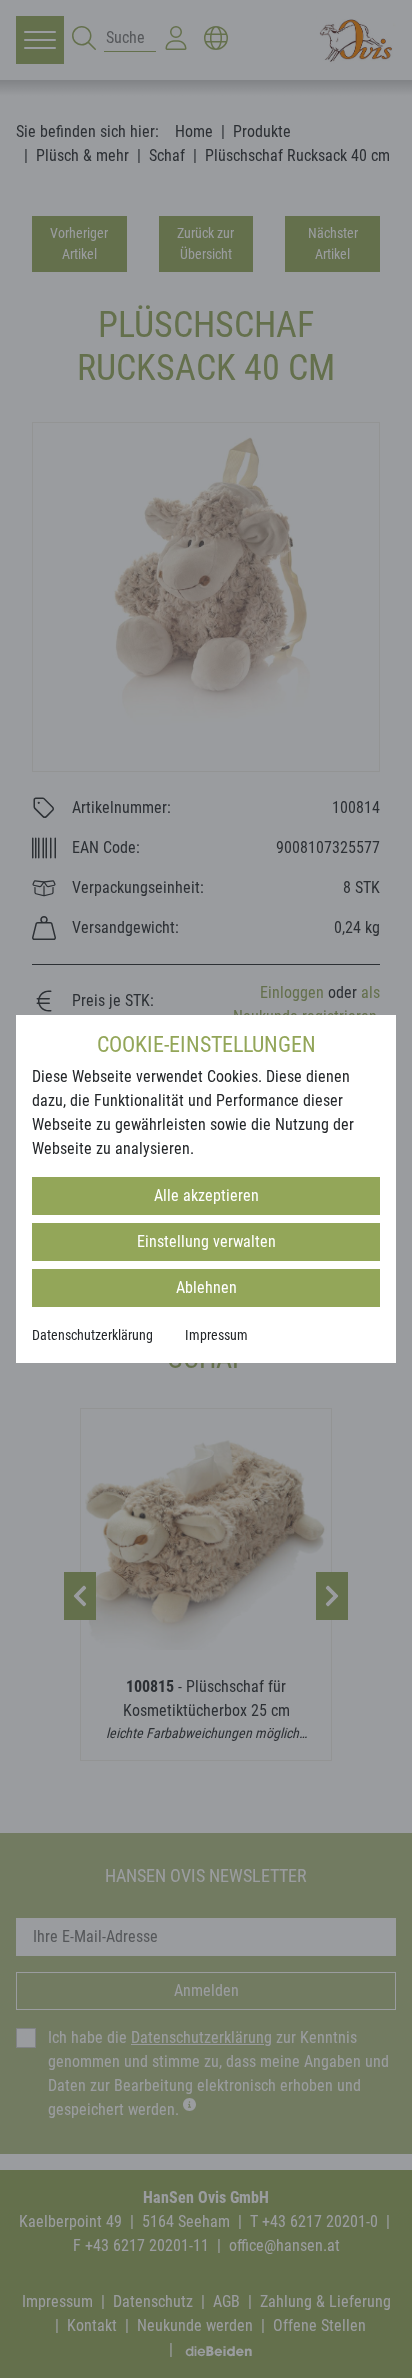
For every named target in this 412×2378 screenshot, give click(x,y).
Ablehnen (206, 1287)
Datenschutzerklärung (92, 1335)
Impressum (216, 1335)
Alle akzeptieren (206, 1195)
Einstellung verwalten (206, 1241)
